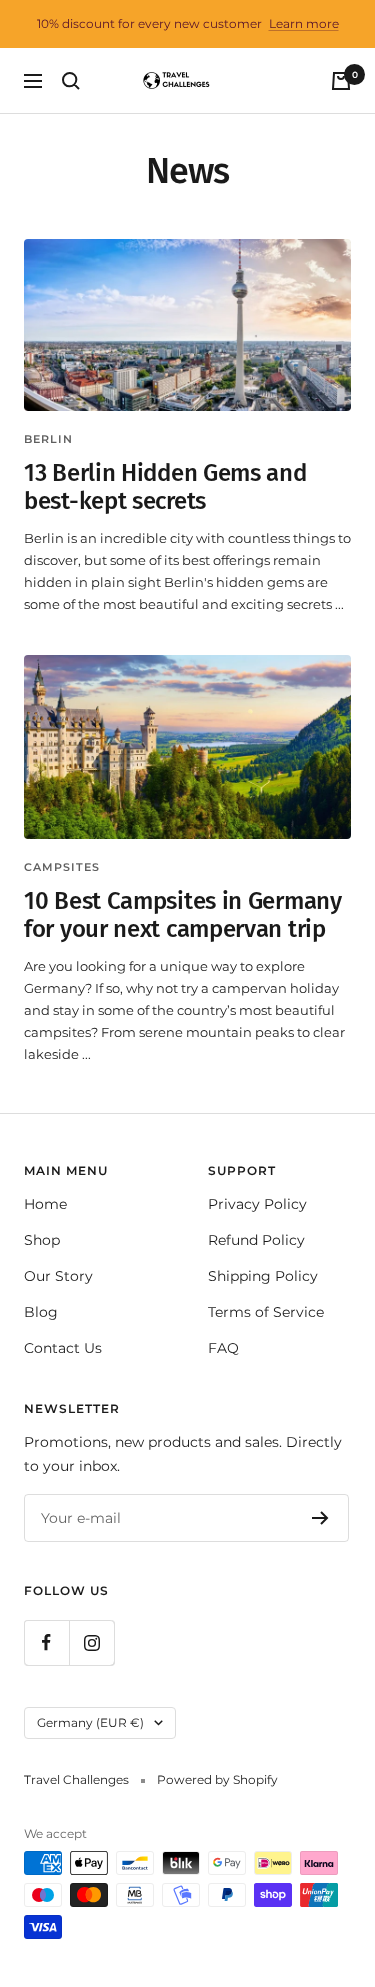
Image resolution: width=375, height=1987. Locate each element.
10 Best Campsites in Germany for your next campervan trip (183, 915)
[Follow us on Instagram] (91, 1642)
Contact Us (63, 1348)
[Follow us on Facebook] (46, 1642)
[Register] (320, 1518)
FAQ (223, 1348)
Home (45, 1204)
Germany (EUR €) (90, 1722)
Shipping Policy (263, 1276)
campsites (62, 867)
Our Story (58, 1276)
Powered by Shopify (217, 1779)
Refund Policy (256, 1240)
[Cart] (341, 81)
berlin (48, 439)
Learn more (304, 23)
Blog (41, 1312)
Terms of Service (266, 1312)
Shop (42, 1240)
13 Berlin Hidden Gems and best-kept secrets (165, 487)
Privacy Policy (257, 1204)
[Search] (71, 81)
